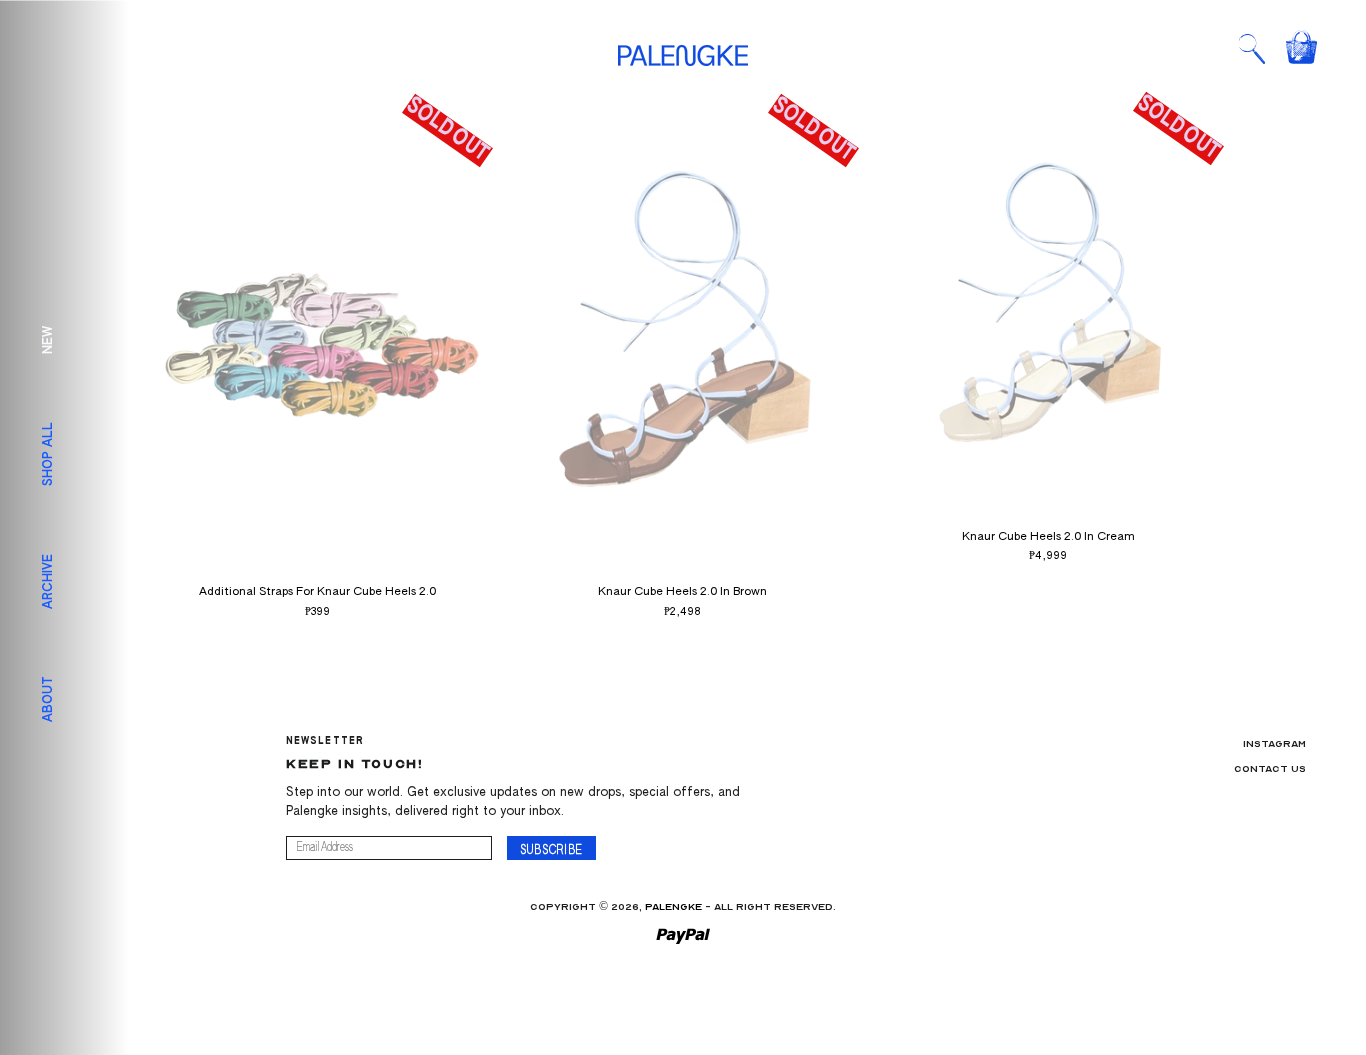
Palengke (673, 907)
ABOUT (49, 699)
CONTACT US (1270, 769)
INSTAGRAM (1274, 744)
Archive (49, 580)
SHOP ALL (49, 453)
